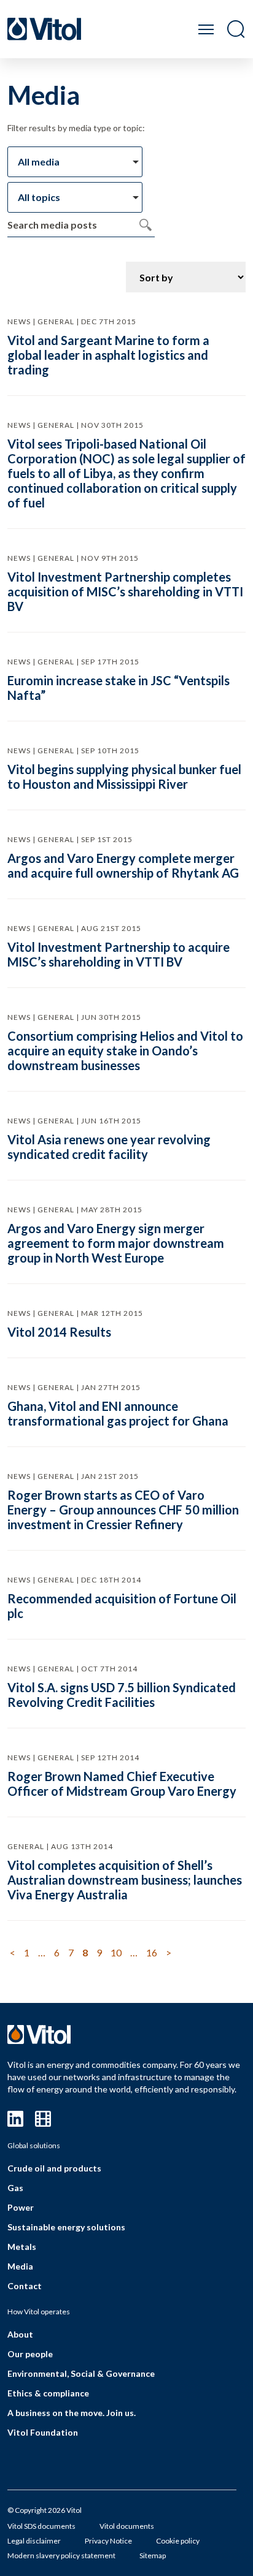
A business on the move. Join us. (72, 2413)
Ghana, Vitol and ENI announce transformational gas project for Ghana (118, 1413)
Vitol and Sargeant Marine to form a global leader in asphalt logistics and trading (108, 355)
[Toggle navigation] (206, 29)
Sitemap (153, 2555)
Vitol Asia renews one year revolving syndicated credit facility (109, 1147)
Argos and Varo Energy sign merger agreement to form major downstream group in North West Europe (116, 1243)
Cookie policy (178, 2541)
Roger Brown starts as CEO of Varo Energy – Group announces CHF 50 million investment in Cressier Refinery (123, 1510)
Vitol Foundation (43, 2432)
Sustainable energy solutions (66, 2227)
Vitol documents (127, 2526)
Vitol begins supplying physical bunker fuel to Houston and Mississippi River (124, 777)
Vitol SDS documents (41, 2526)
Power (21, 2207)
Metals (22, 2247)
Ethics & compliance (48, 2393)
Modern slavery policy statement (61, 2555)
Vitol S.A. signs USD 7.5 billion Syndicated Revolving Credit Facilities (122, 1695)
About (20, 2334)
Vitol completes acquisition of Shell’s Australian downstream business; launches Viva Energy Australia (125, 1880)
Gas (15, 2188)
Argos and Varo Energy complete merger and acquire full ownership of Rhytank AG (123, 865)
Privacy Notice (108, 2541)
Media (20, 2266)
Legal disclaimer (34, 2541)
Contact (25, 2286)
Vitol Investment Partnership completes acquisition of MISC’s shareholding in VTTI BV (125, 591)
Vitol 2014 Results (59, 1332)
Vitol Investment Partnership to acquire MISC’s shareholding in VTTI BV (119, 954)
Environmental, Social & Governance (81, 2373)
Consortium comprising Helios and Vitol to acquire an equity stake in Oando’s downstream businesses (125, 1051)
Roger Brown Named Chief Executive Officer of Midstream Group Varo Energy (122, 1784)
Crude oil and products (54, 2168)
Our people (30, 2354)
